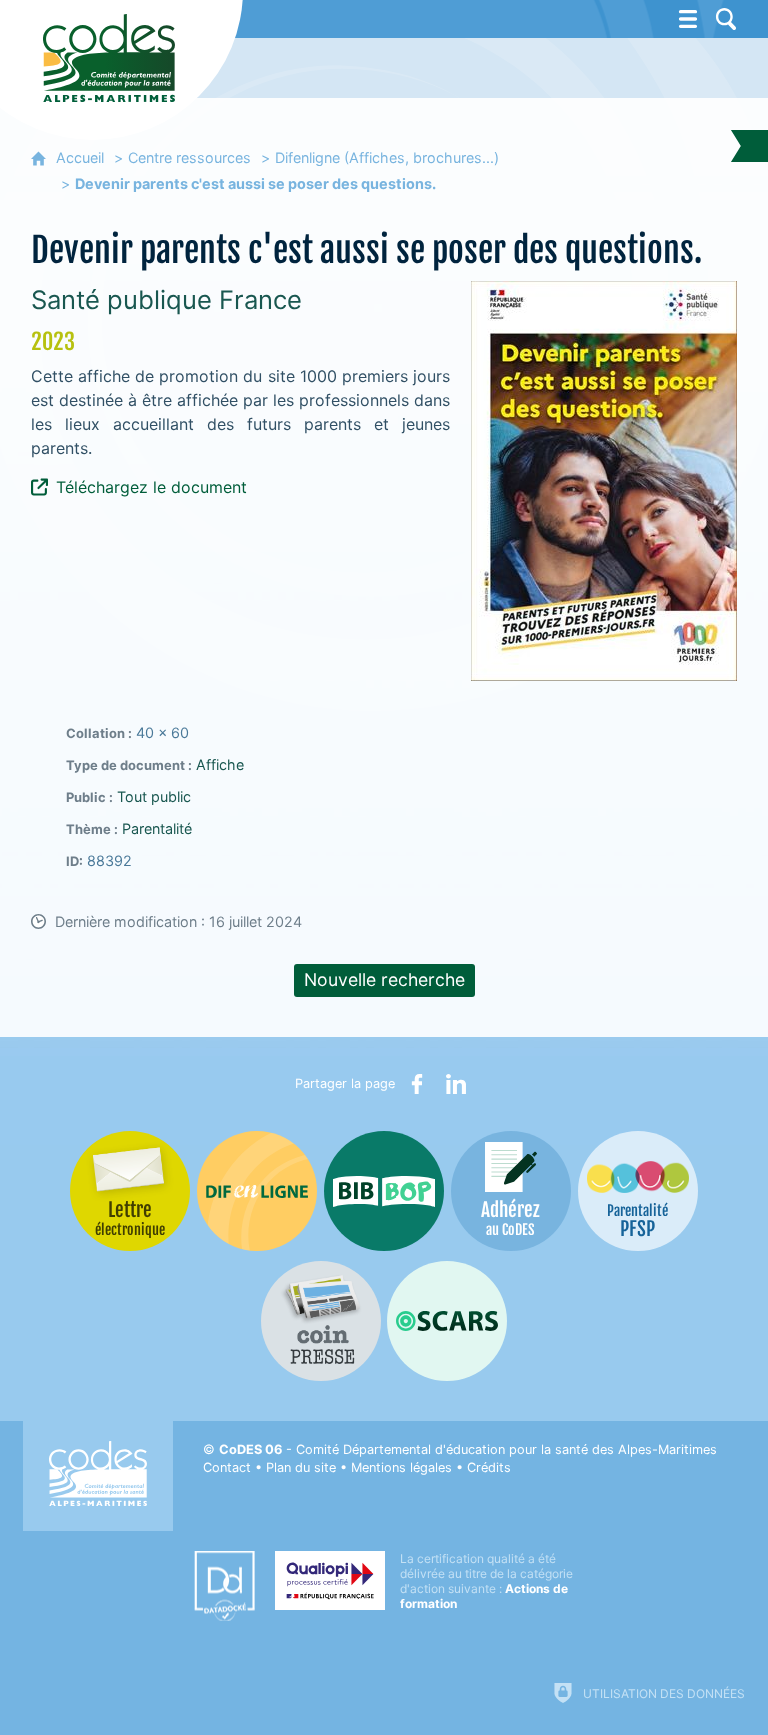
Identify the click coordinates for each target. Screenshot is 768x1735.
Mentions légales (401, 1467)
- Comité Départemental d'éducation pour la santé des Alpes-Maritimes (468, 1449)
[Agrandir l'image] (604, 481)
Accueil (80, 157)
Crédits (489, 1467)
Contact (227, 1467)
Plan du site (301, 1467)
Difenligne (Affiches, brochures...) (387, 157)
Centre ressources (189, 157)
